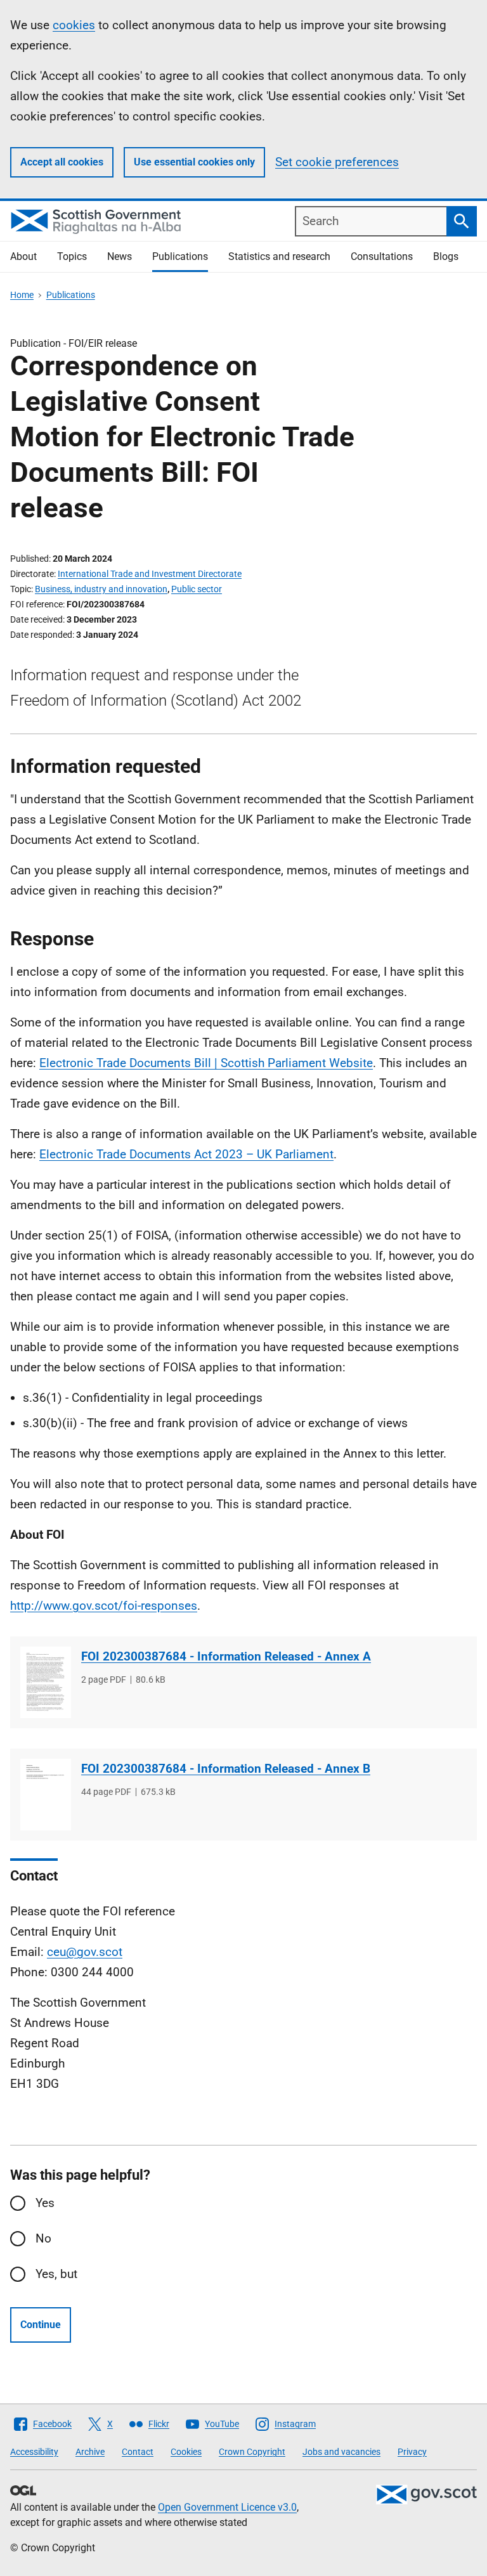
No (43, 2238)
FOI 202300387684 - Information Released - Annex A (226, 1656)
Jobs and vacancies (341, 2452)
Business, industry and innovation (101, 589)
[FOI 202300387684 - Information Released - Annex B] (46, 1795)
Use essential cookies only (194, 162)
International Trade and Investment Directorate (150, 574)
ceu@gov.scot (85, 1952)
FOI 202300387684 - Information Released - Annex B (226, 1769)
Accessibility (34, 2452)
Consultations (382, 256)
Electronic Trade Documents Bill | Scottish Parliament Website (206, 1063)
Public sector (197, 589)
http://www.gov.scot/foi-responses (104, 1606)
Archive (90, 2452)
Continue (41, 2325)
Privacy (412, 2452)
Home (22, 295)
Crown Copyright (252, 2452)
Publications (180, 256)
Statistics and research (279, 256)
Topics (72, 256)
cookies (74, 25)
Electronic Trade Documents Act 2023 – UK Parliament (186, 1154)
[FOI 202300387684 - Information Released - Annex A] (46, 1682)
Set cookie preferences (337, 162)
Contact (138, 2452)
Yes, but (56, 2274)
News (120, 256)
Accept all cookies (62, 162)
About (23, 256)
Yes (45, 2203)
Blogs (446, 256)
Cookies (186, 2452)
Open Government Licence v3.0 (227, 2507)
